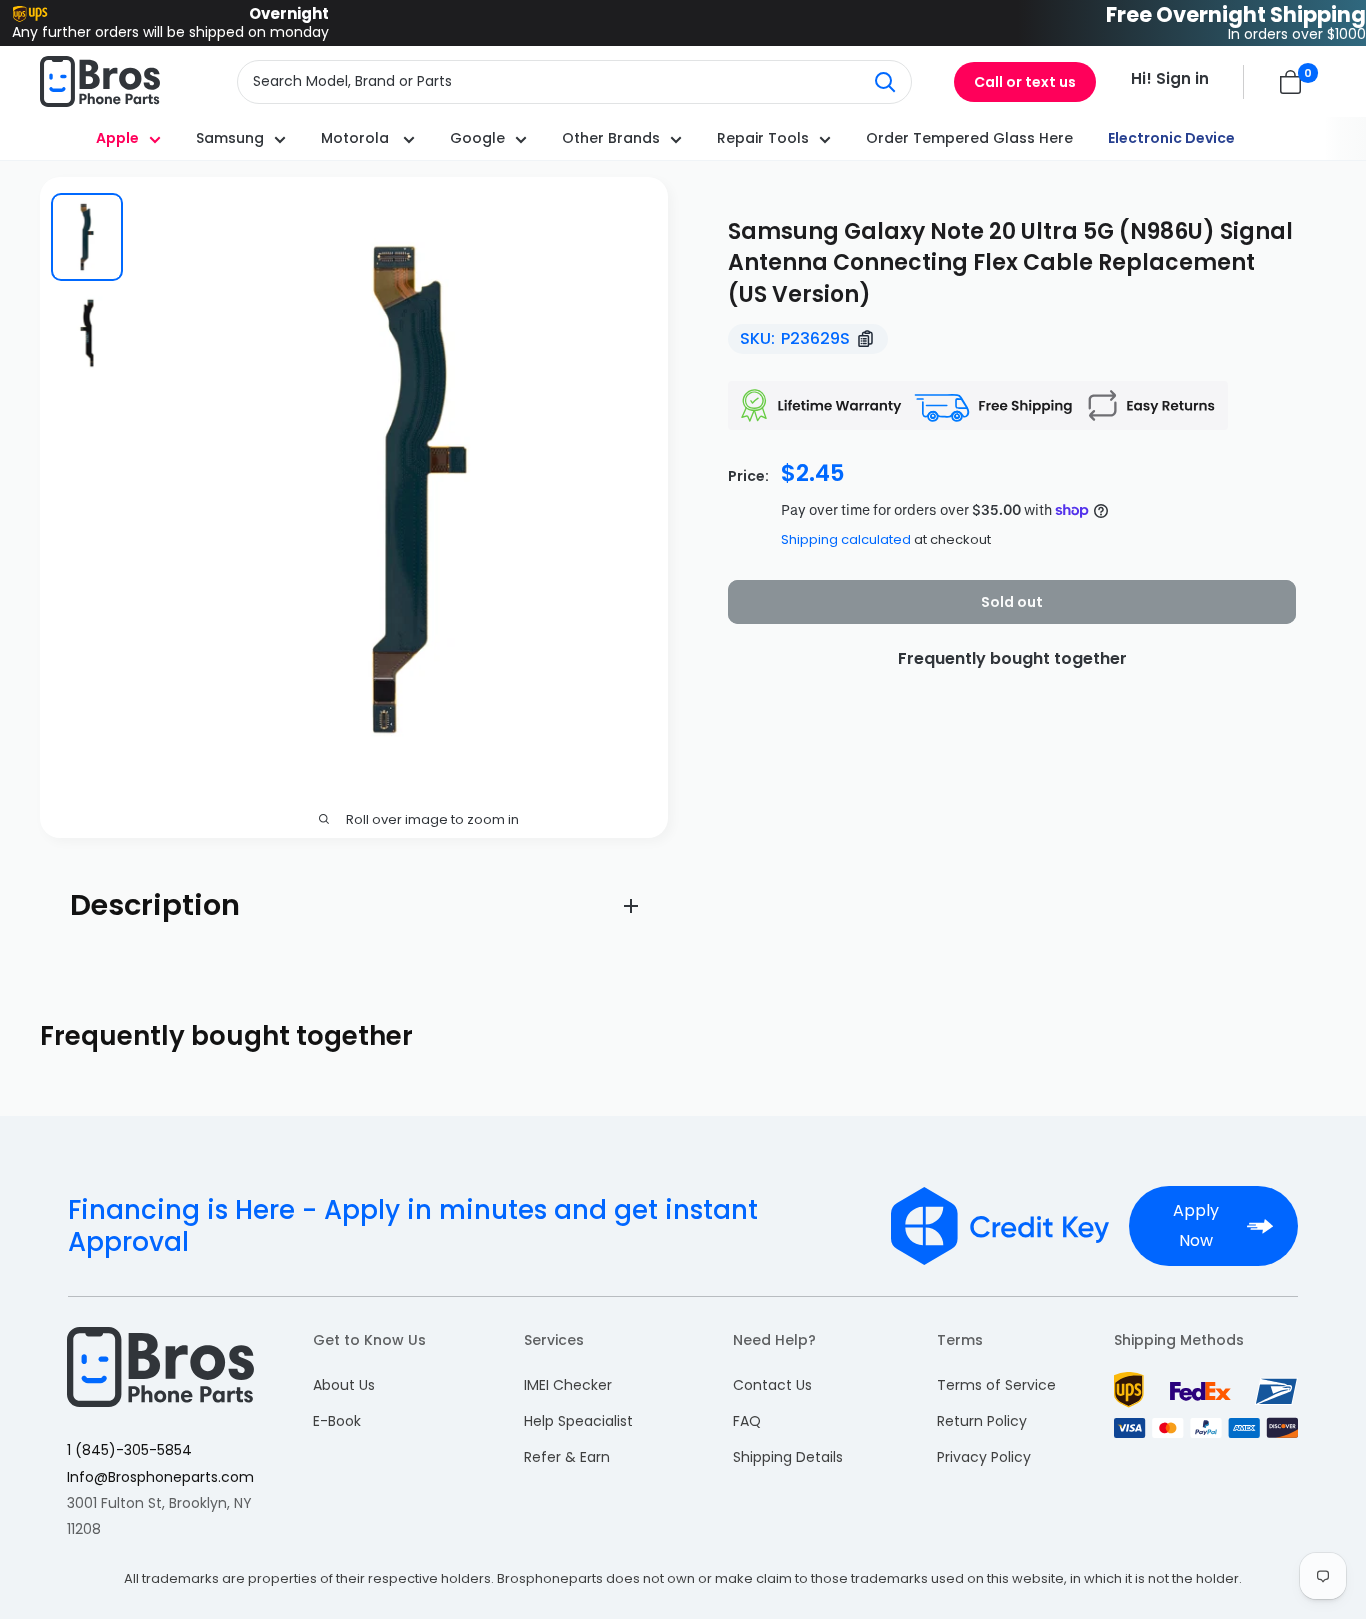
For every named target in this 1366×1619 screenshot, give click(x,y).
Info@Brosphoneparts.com (160, 1477)
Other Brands (611, 138)
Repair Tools (763, 138)
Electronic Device (1171, 138)
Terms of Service (996, 1385)
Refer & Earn (567, 1457)
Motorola (357, 138)
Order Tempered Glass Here (969, 138)
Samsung (230, 138)
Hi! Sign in (1170, 78)
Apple (117, 138)
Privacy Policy (984, 1457)
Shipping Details (788, 1457)
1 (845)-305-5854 (129, 1450)
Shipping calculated (846, 539)
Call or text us (1025, 82)
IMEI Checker (568, 1385)
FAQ (747, 1421)
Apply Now (1196, 1225)
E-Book (337, 1421)
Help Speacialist (578, 1421)
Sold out (1012, 602)
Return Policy (982, 1421)
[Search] (886, 82)
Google (477, 138)
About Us (344, 1385)
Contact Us (772, 1385)
